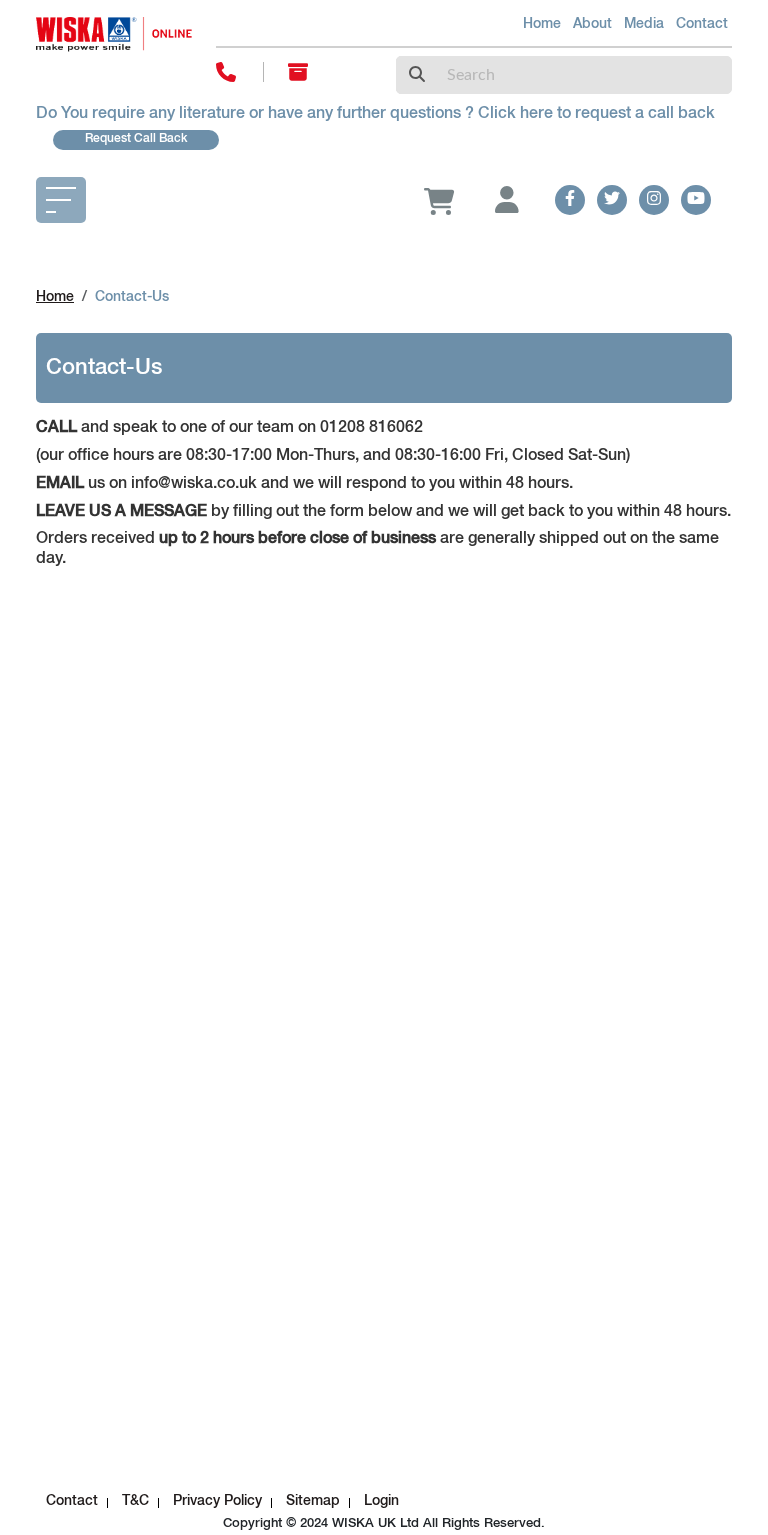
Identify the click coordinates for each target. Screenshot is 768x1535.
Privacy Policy (217, 1501)
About (592, 24)
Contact (702, 24)
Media (644, 24)
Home (542, 24)
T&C (135, 1501)
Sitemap (313, 1501)
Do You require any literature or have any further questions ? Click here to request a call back (375, 114)
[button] (499, 200)
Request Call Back (136, 139)
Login (381, 1501)
